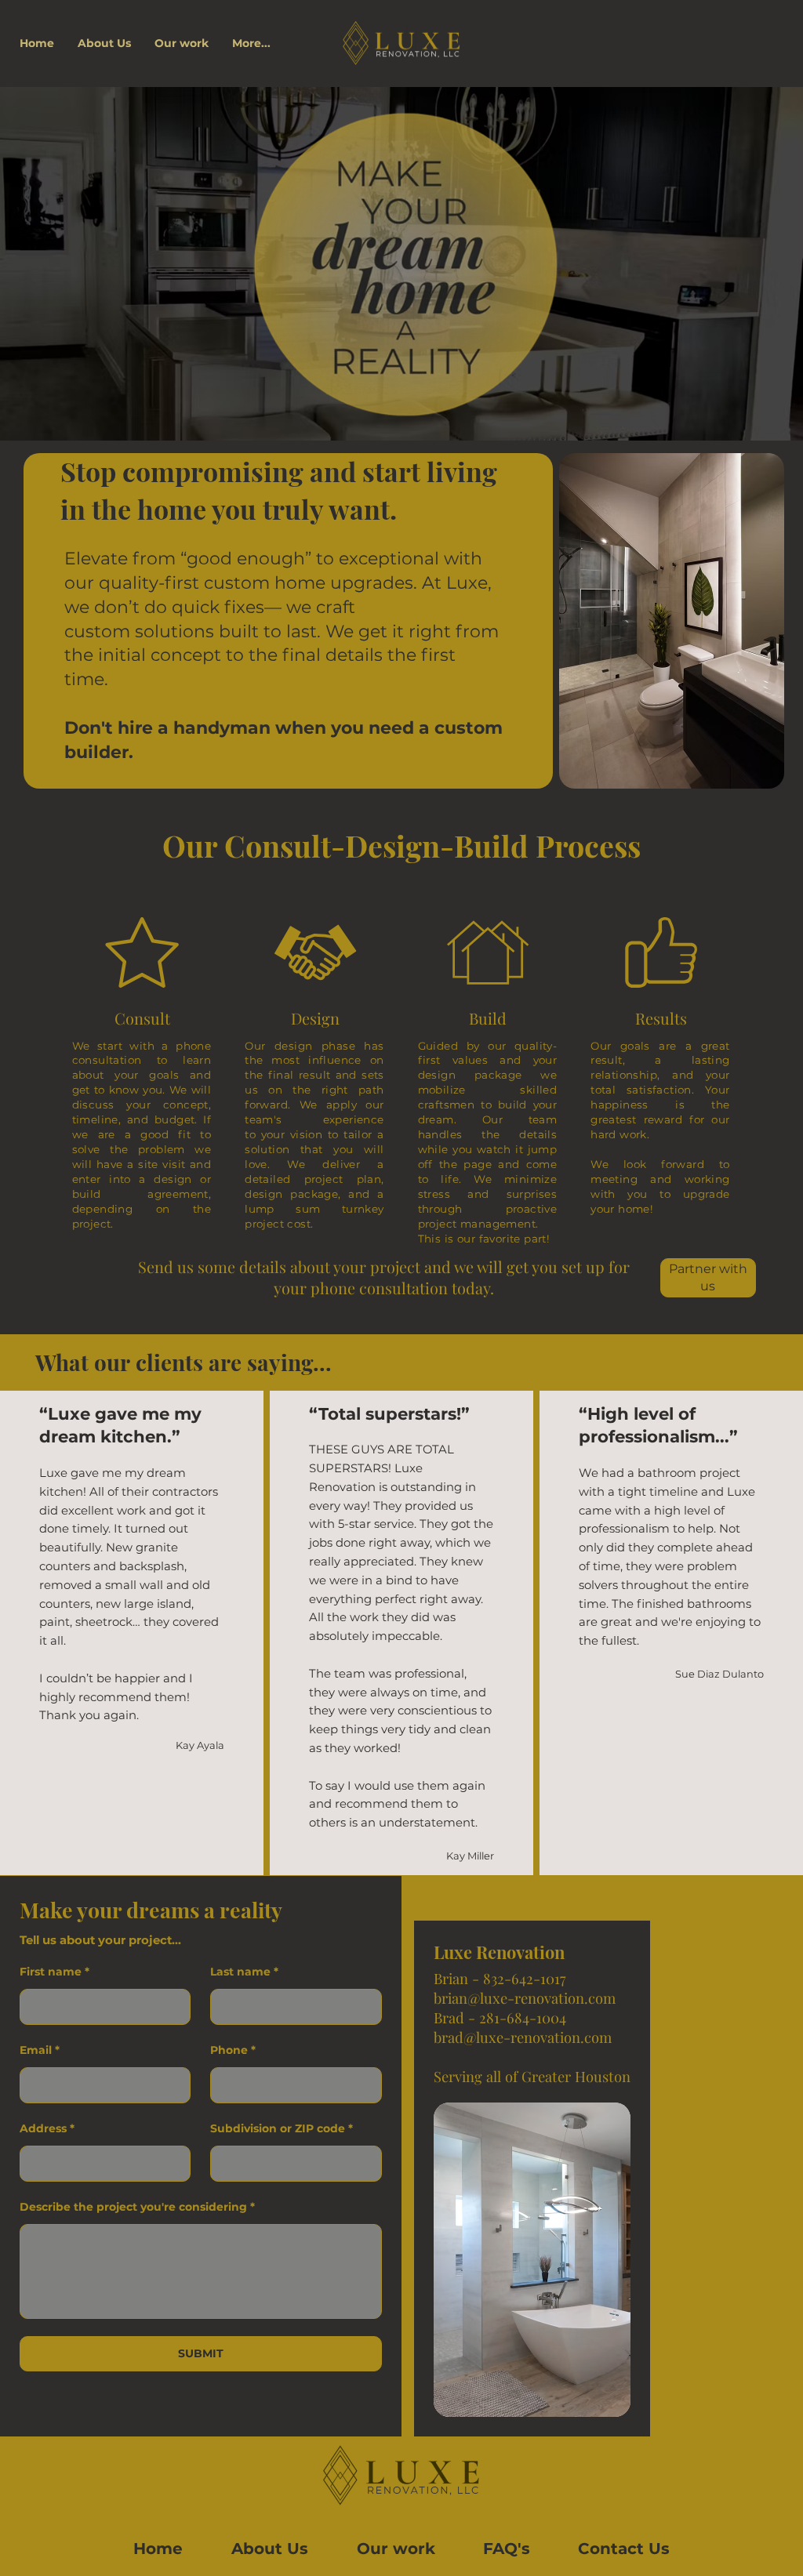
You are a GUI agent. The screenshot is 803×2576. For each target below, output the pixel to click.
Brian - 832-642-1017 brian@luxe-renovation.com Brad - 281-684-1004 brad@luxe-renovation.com (525, 2008)
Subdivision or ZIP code (278, 2128)
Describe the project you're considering (133, 2207)
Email (36, 2050)
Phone (229, 2050)
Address (43, 2128)
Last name (240, 1972)
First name (51, 1972)
